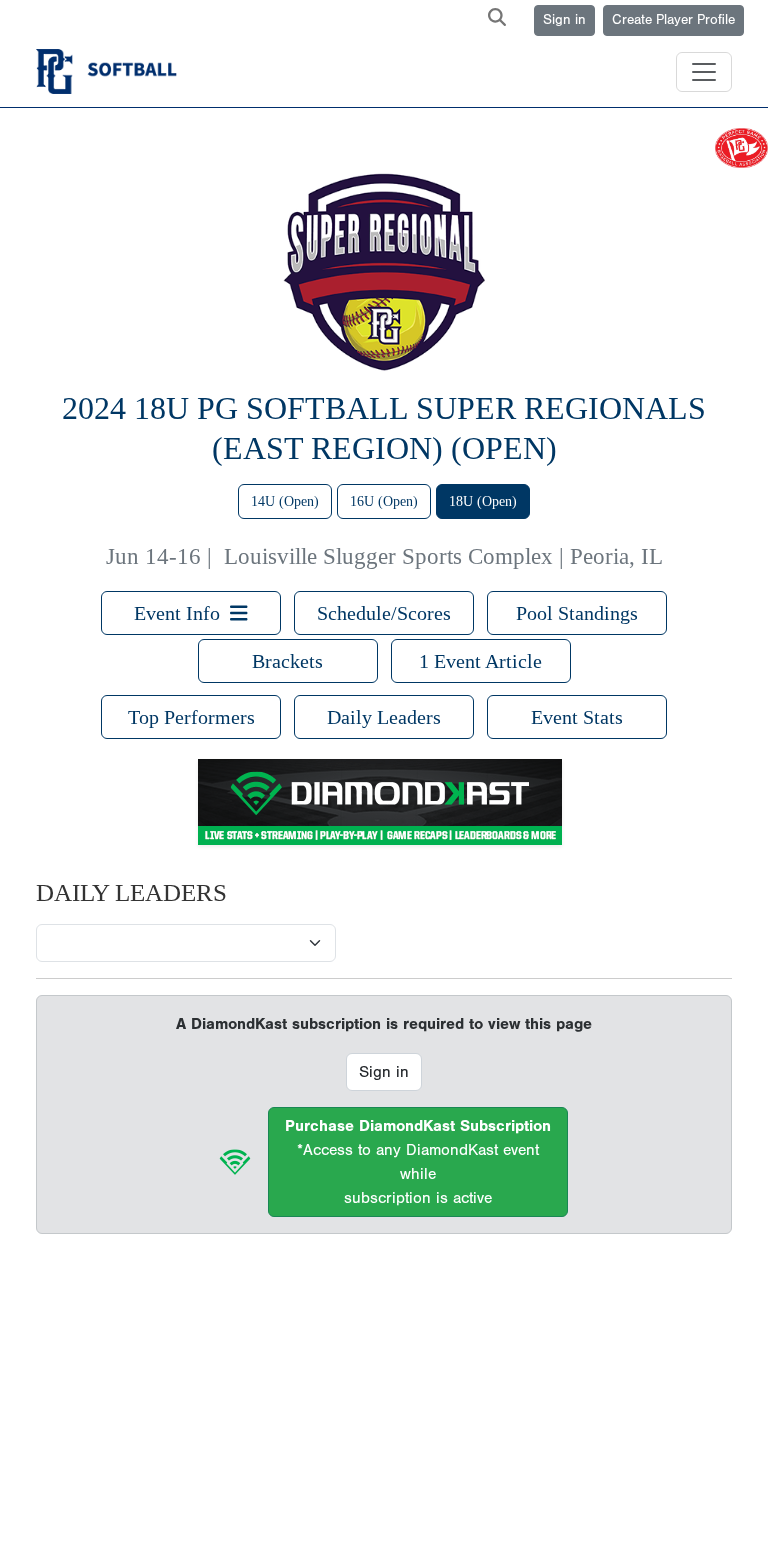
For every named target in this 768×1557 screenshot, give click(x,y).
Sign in (564, 20)
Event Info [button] (182, 613)
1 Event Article (480, 661)
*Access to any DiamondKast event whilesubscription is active (418, 1162)
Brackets (287, 661)
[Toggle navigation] (704, 72)
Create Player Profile (673, 20)
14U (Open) (285, 501)
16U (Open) (384, 501)
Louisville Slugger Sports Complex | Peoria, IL (443, 556)
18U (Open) (483, 501)
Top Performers (191, 717)
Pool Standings (577, 613)
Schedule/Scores (384, 613)
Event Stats (577, 717)
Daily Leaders (384, 717)
